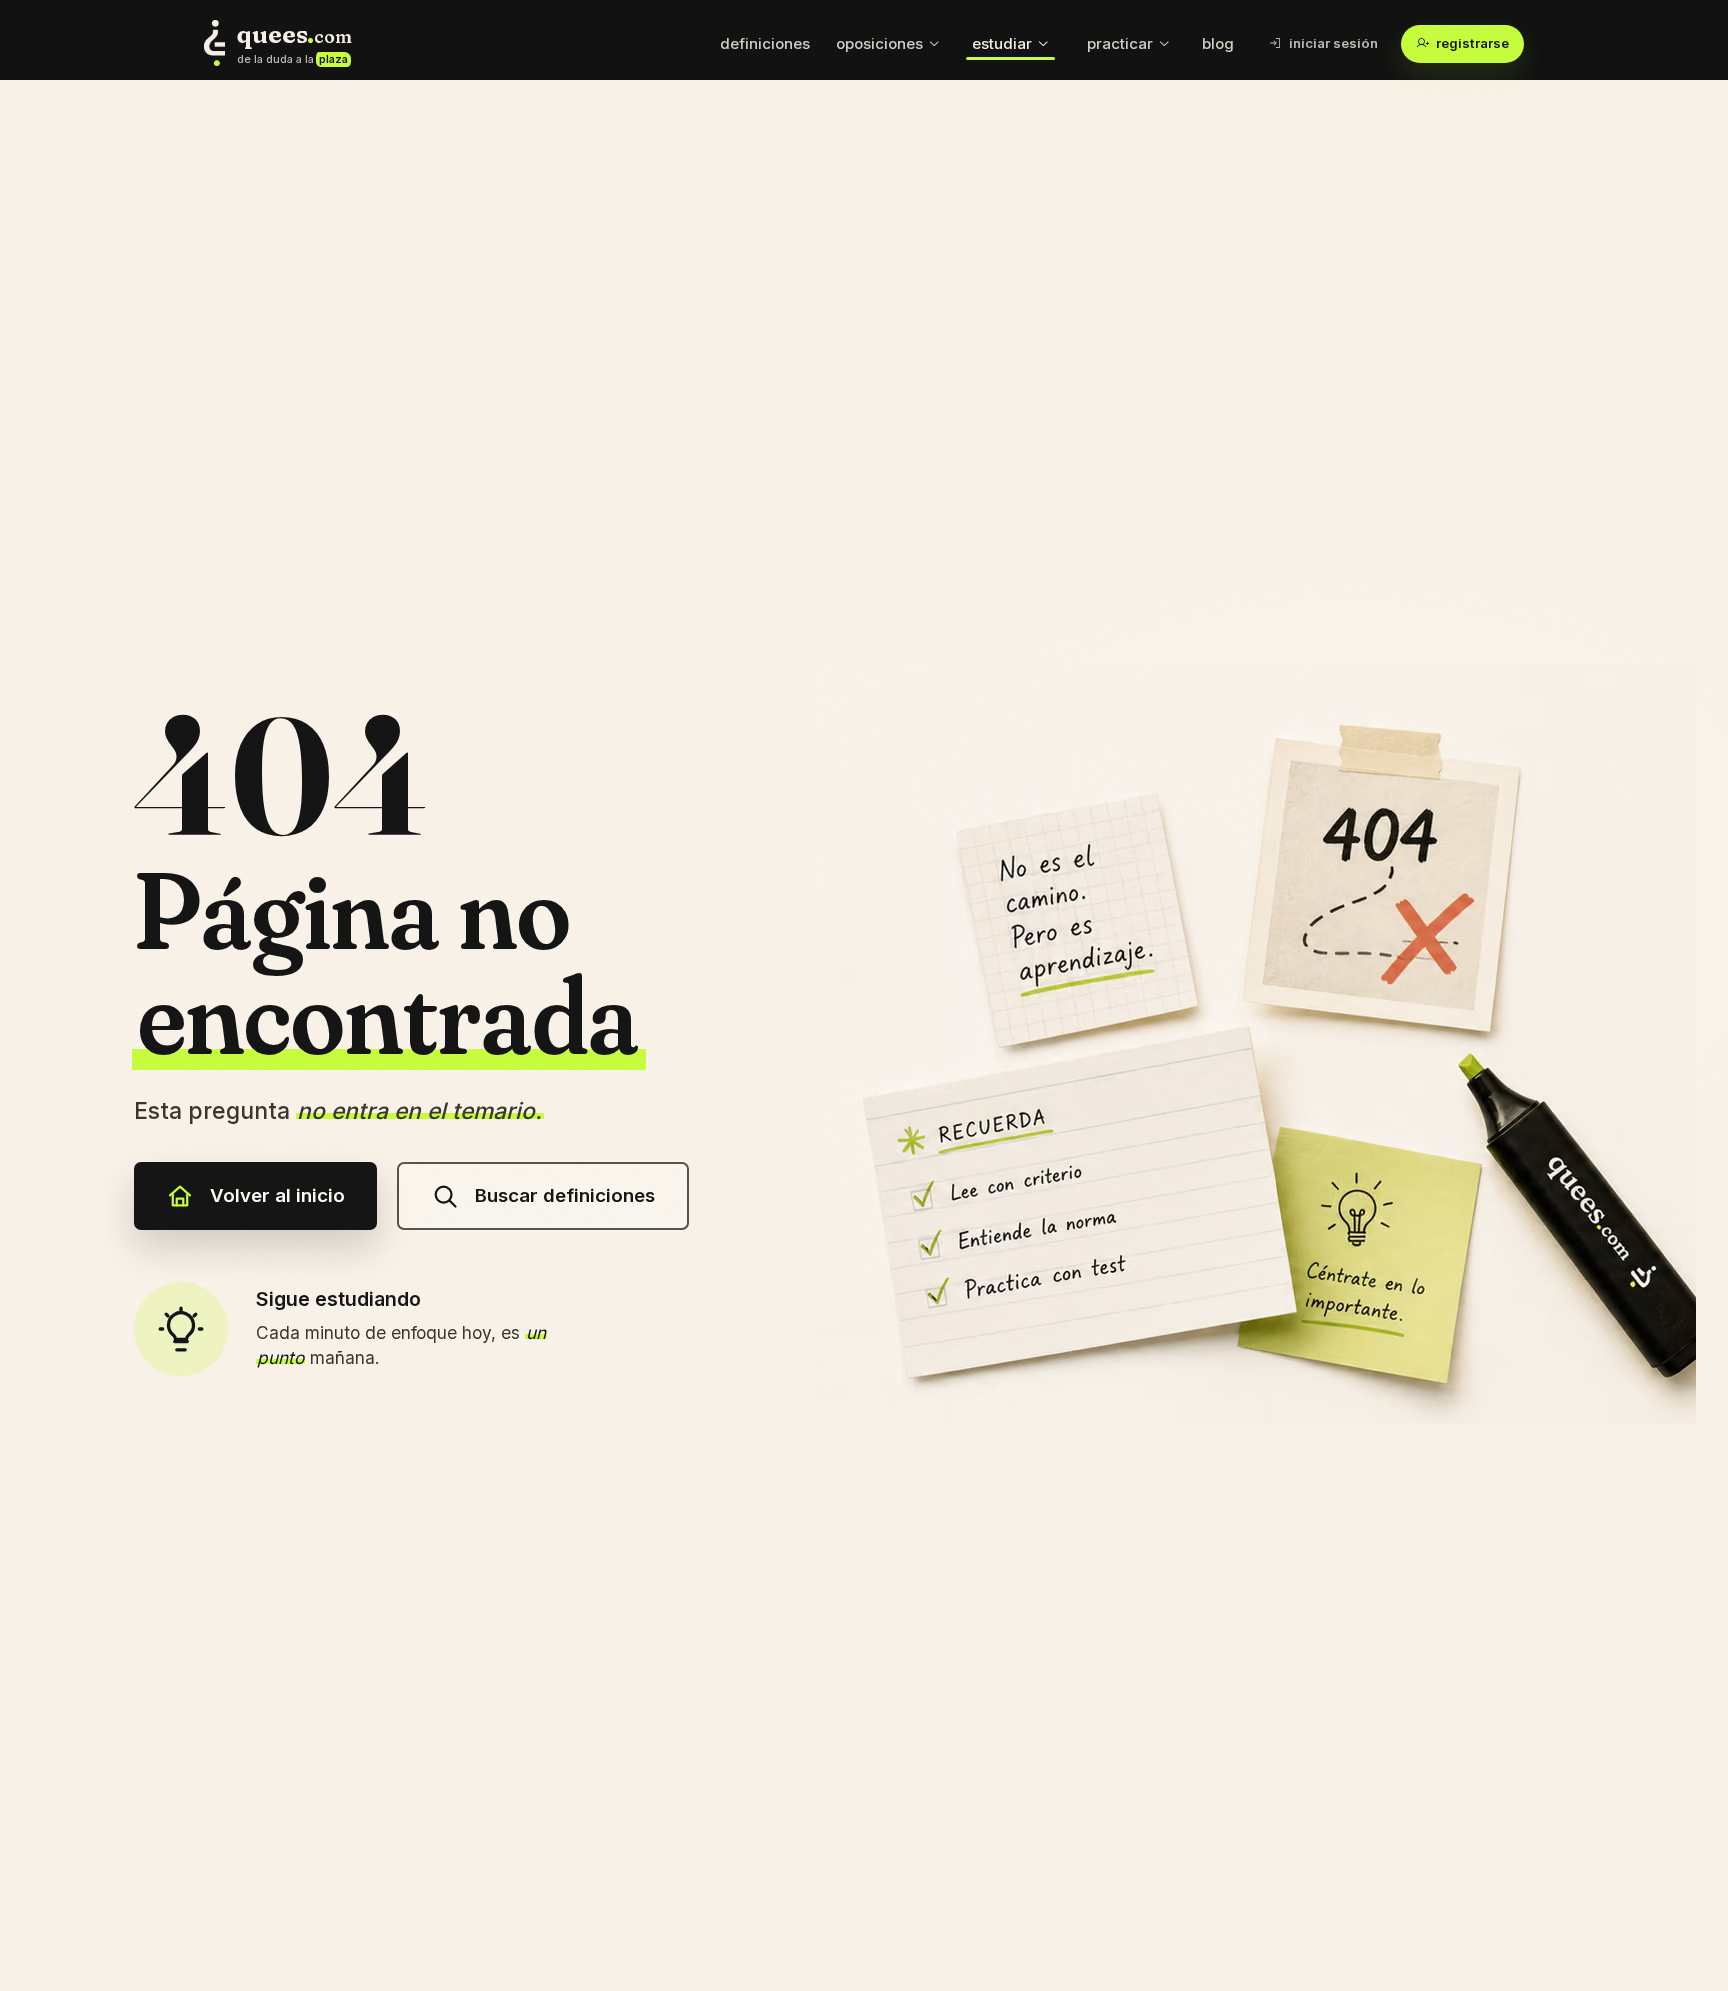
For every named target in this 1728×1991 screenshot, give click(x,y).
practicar (1120, 43)
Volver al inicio (277, 1195)
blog (1218, 43)
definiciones (765, 43)
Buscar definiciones (565, 1195)
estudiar (1002, 43)
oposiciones (879, 43)
